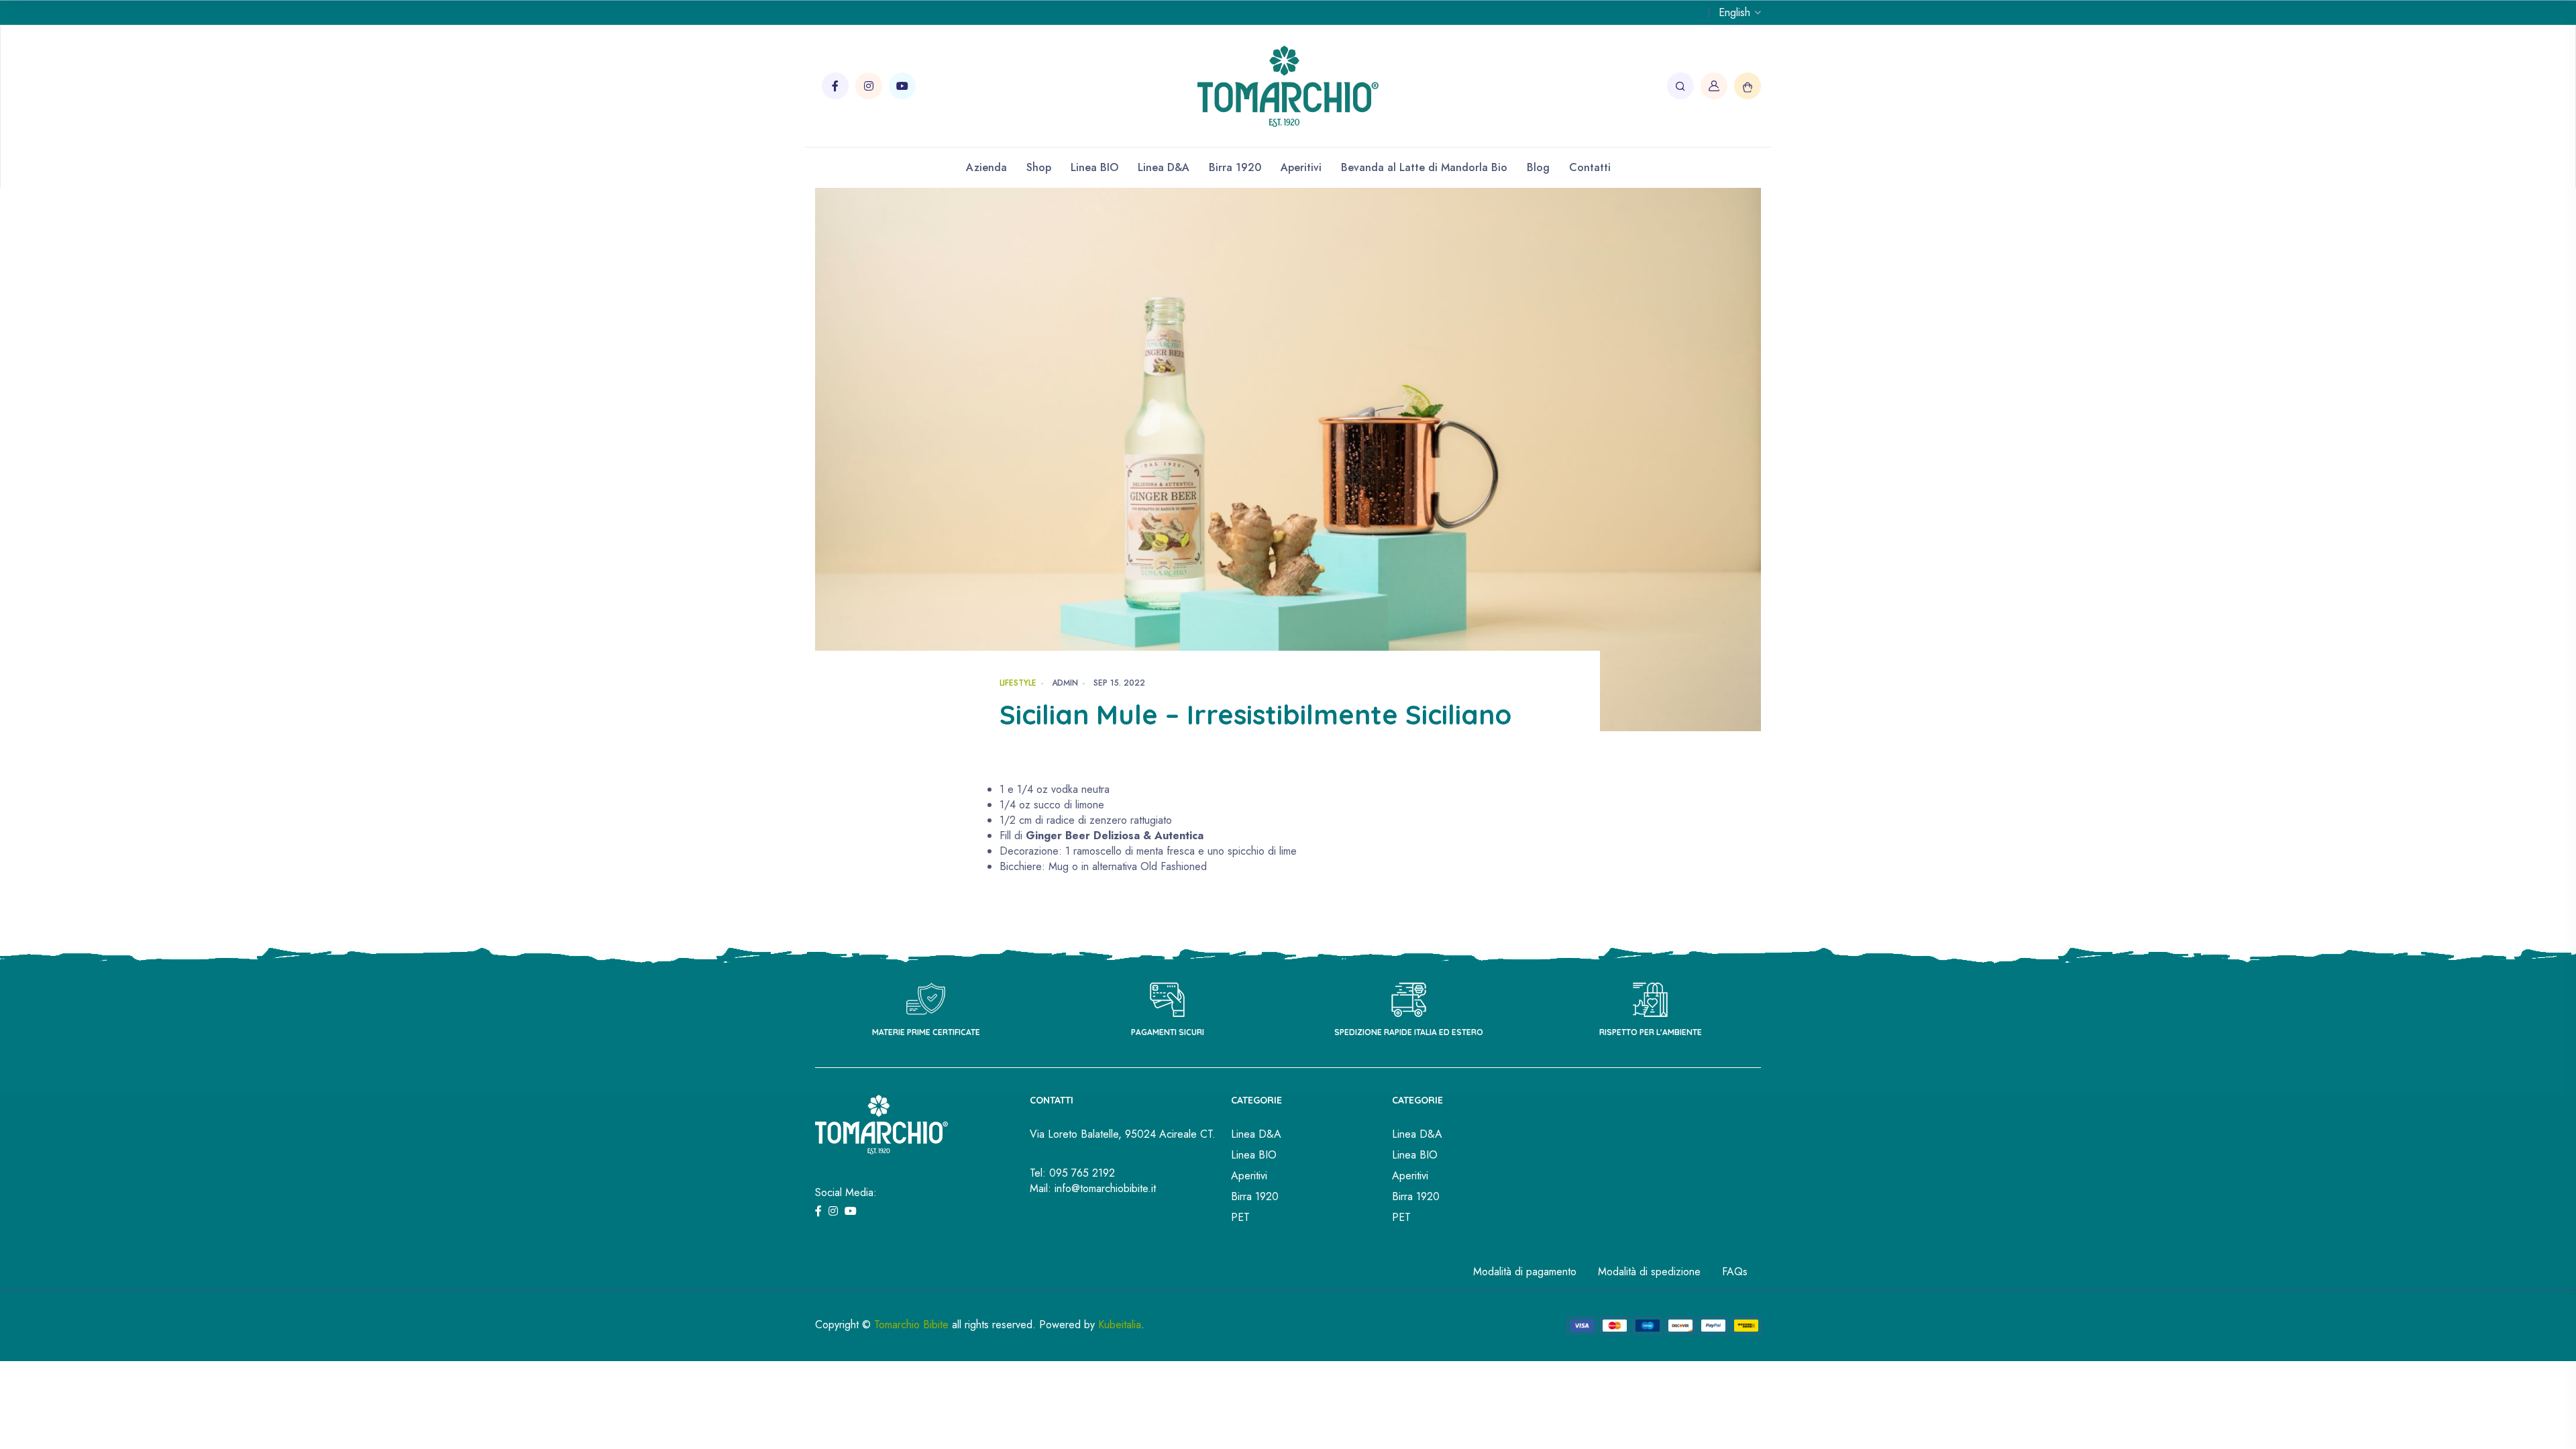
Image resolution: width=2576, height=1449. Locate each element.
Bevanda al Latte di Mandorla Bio (1424, 167)
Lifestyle (1018, 683)
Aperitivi (1301, 167)
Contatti (1590, 167)
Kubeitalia (1120, 1325)
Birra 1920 (1235, 167)
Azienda (986, 167)
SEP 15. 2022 (1119, 683)
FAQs (1735, 1272)
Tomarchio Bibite (911, 1325)
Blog (1538, 167)
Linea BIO (1094, 167)
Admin (1065, 683)
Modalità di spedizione (1649, 1272)
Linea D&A (1164, 167)
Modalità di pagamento (1525, 1272)
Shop (1039, 167)
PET (1240, 1217)
